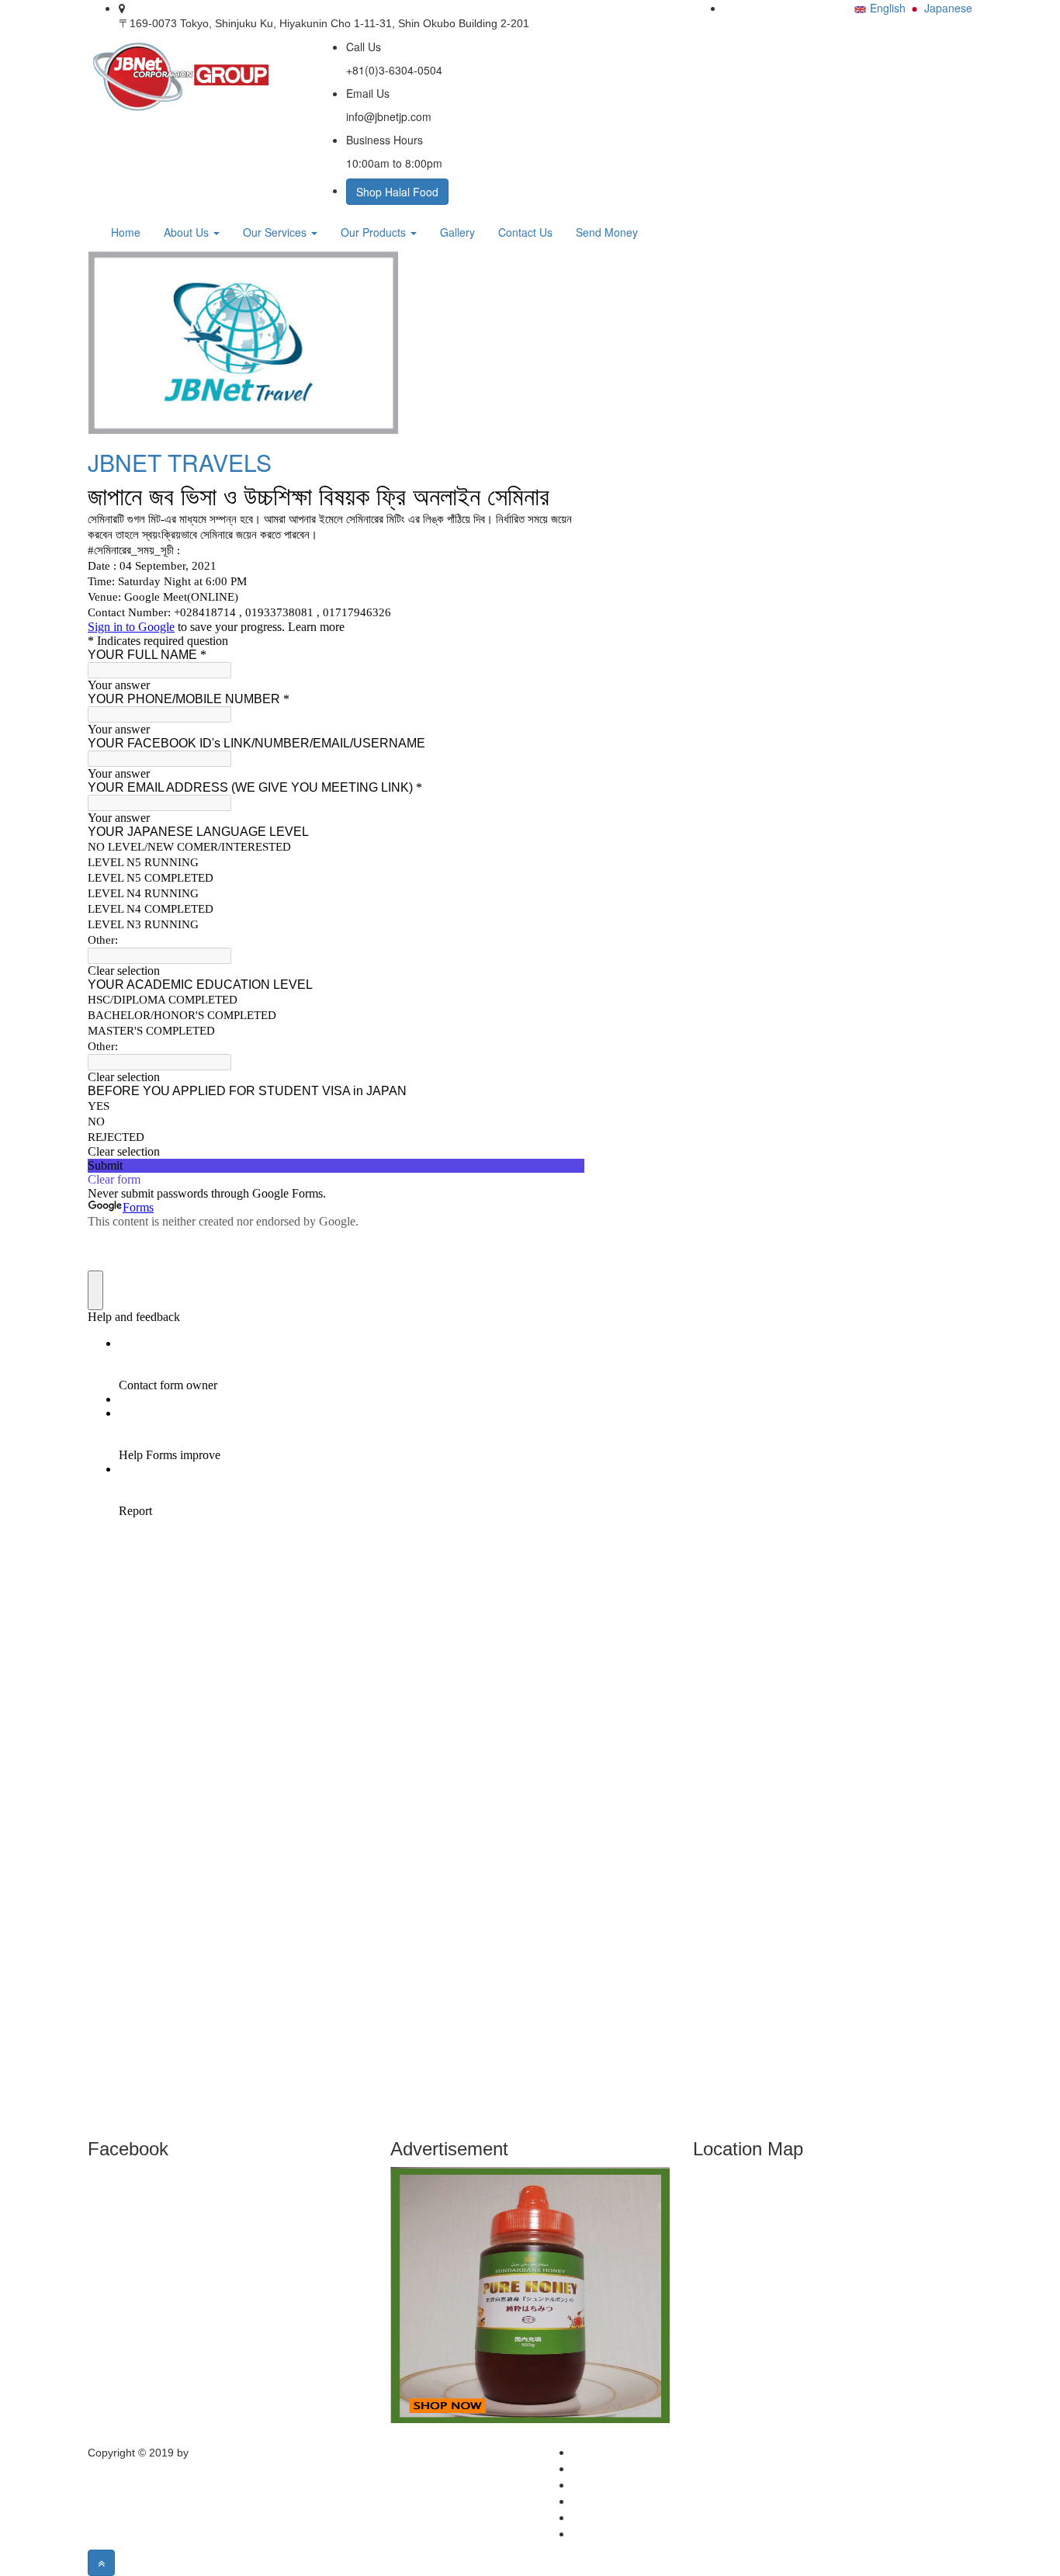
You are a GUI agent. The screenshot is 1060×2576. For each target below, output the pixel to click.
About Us (188, 232)
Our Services (276, 232)
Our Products (375, 232)
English (888, 8)
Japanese (948, 8)
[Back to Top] (101, 2563)
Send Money (607, 232)
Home (126, 232)
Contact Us (525, 232)
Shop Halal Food (397, 192)
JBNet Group (223, 2453)
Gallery (457, 232)
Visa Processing (612, 2501)
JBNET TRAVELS (180, 462)
